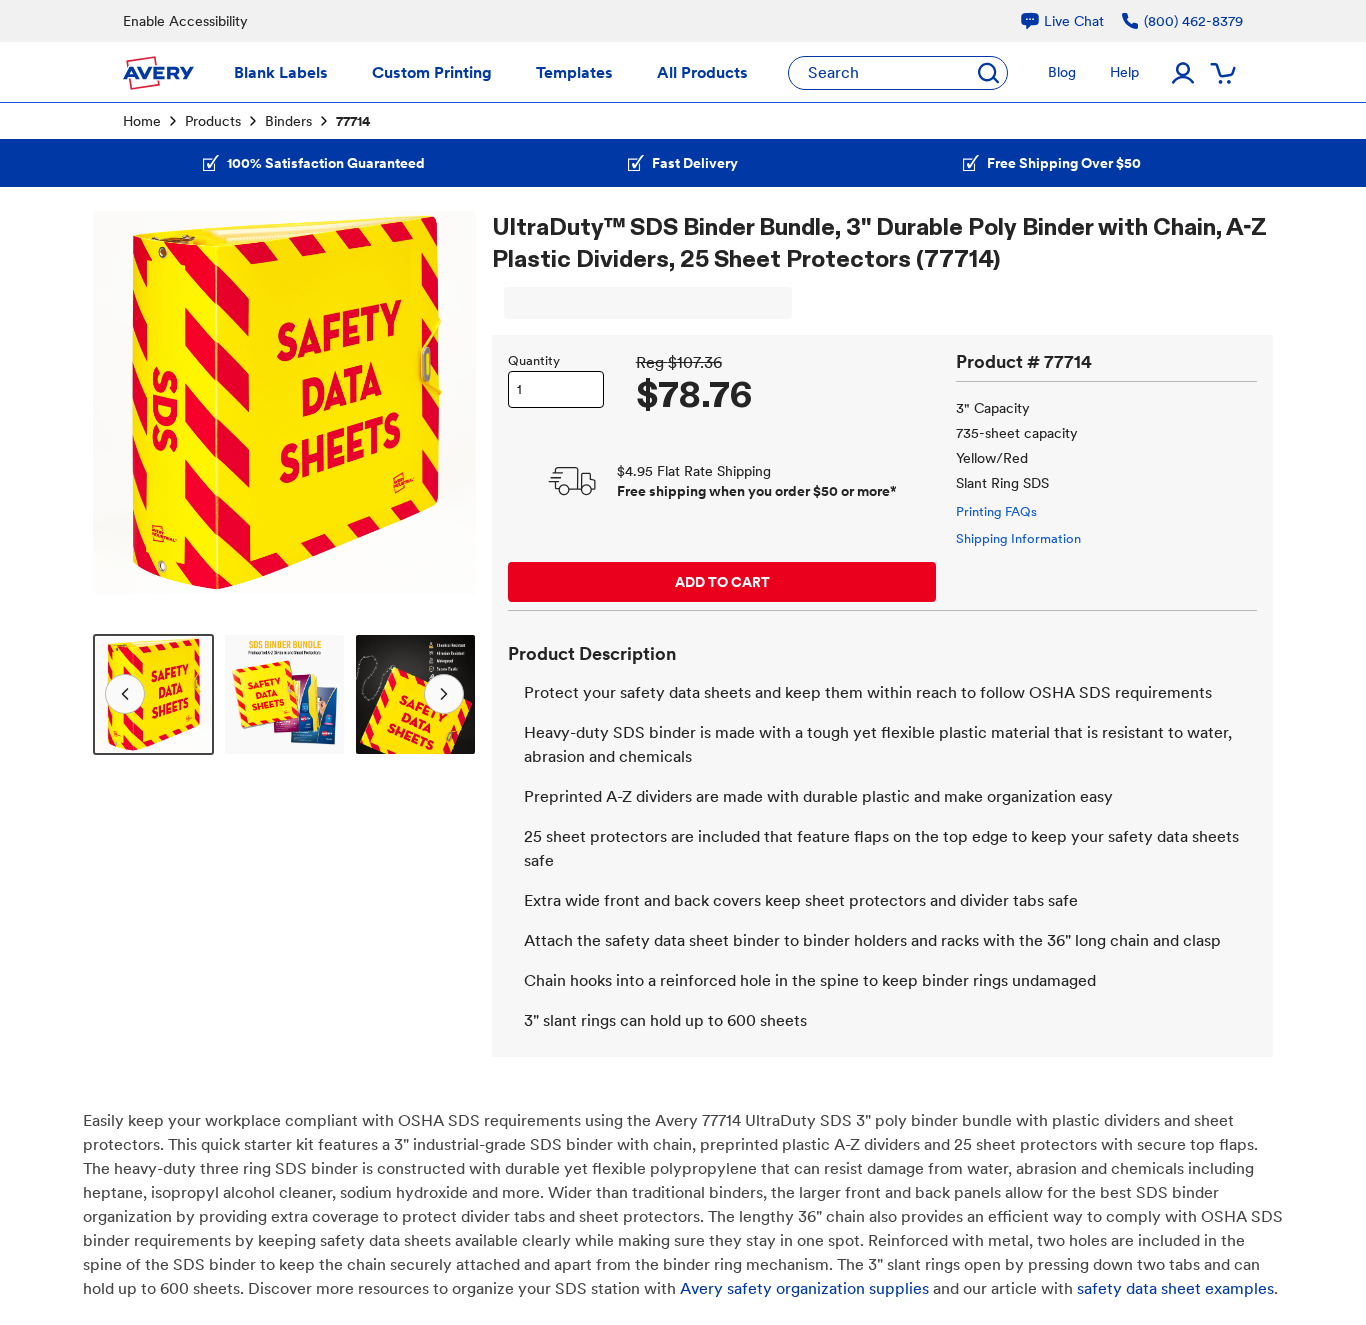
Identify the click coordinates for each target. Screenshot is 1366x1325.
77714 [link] (353, 121)
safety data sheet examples (1175, 1288)
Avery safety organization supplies (804, 1288)
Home (142, 121)
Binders (288, 121)
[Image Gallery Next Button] (448, 402)
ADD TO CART (722, 582)
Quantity (534, 360)
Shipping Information (1018, 538)
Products (213, 121)
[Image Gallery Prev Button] (121, 402)
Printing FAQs (996, 511)
